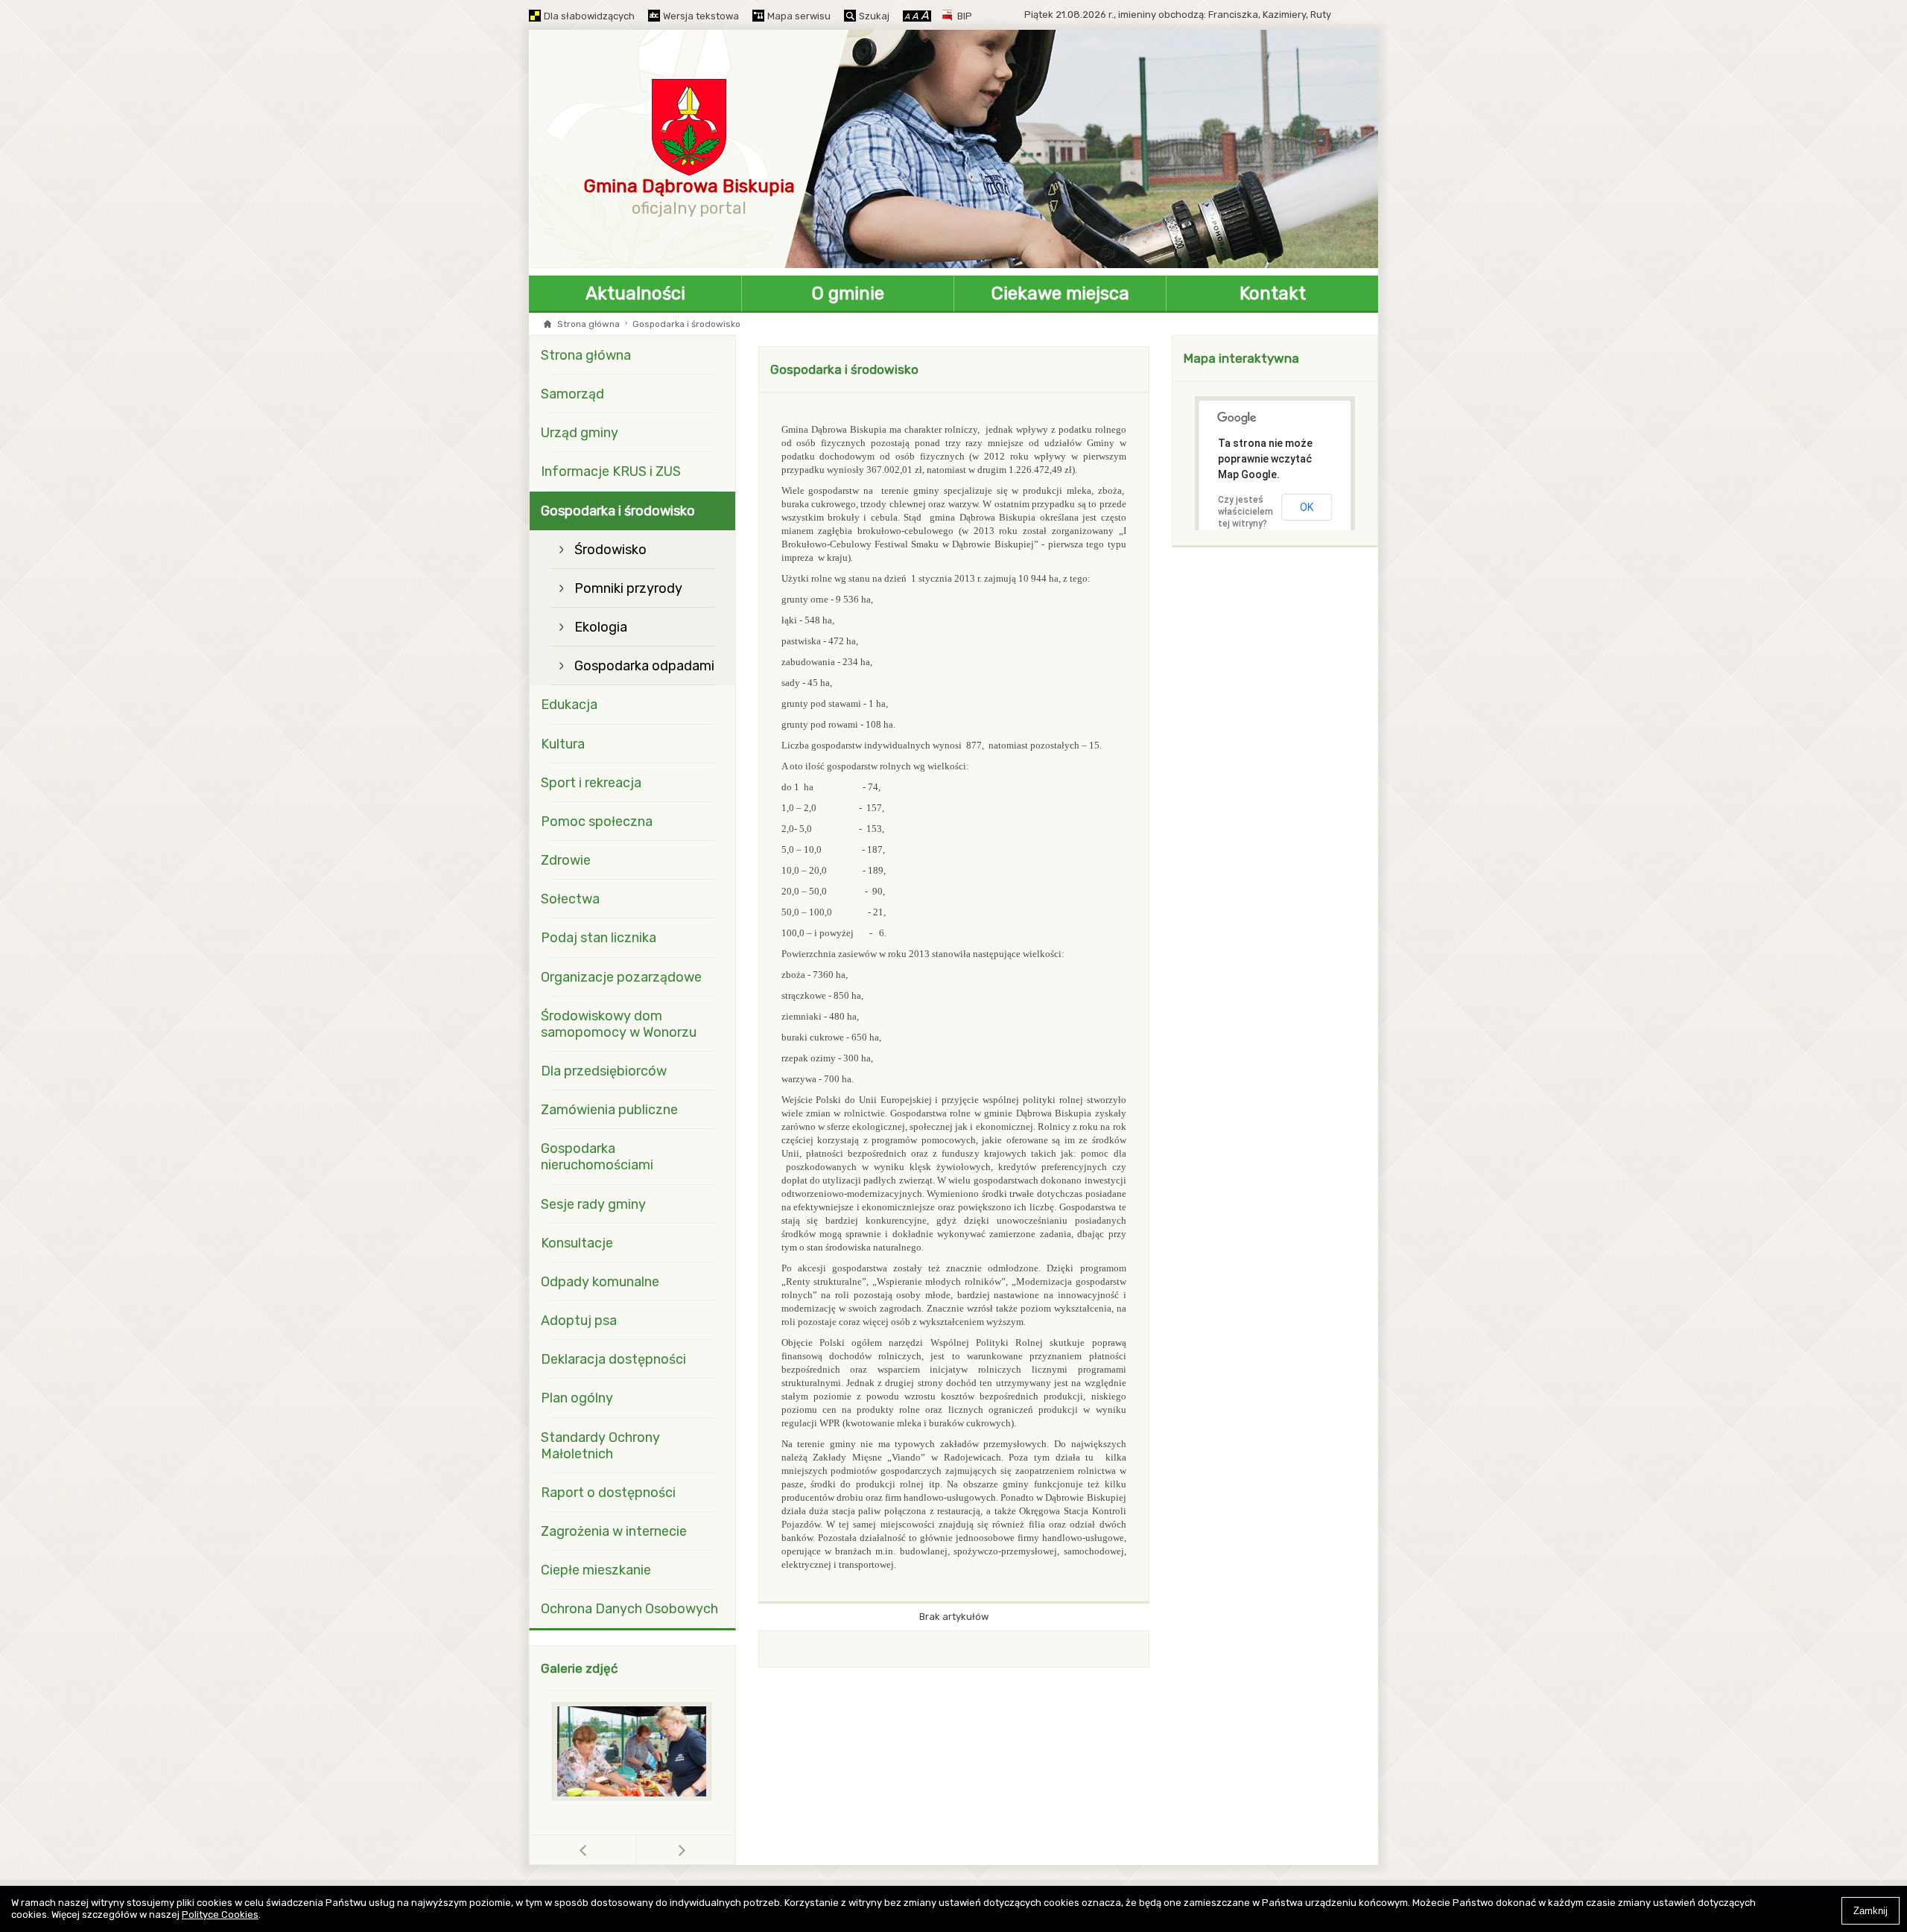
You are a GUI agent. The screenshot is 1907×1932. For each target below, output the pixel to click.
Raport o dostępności (608, 1493)
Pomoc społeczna (597, 822)
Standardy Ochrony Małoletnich (600, 1446)
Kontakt (1273, 293)
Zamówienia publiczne (609, 1110)
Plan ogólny (577, 1398)
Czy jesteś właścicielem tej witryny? (1246, 512)
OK (1307, 507)
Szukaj (874, 16)
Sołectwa (570, 899)
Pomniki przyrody (628, 588)
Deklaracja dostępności (613, 1359)
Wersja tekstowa (701, 16)
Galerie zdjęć (579, 1668)
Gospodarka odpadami (644, 666)
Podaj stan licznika (599, 938)
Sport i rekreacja (591, 783)
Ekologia (601, 627)
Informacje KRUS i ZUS (611, 471)
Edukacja (569, 705)
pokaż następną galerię (682, 1849)
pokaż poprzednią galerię (636, 1850)
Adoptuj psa (579, 1321)
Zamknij (1870, 1911)
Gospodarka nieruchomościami (597, 1157)
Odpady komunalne (600, 1282)
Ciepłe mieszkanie (596, 1570)
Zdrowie (566, 860)
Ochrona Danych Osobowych (629, 1609)
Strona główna (588, 324)
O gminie (848, 293)
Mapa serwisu (799, 16)
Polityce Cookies (220, 1914)
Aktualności (635, 293)
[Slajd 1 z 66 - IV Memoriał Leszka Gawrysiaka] (632, 1751)
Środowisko (610, 550)
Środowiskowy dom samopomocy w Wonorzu (619, 1024)
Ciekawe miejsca (1060, 293)
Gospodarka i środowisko (618, 511)
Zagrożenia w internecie (614, 1531)
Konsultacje (577, 1243)
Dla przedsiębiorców (604, 1071)
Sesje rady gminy (593, 1204)
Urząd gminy (580, 433)
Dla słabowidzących (589, 16)
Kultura (563, 744)
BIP (965, 16)
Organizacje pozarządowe (621, 977)
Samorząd (572, 394)
